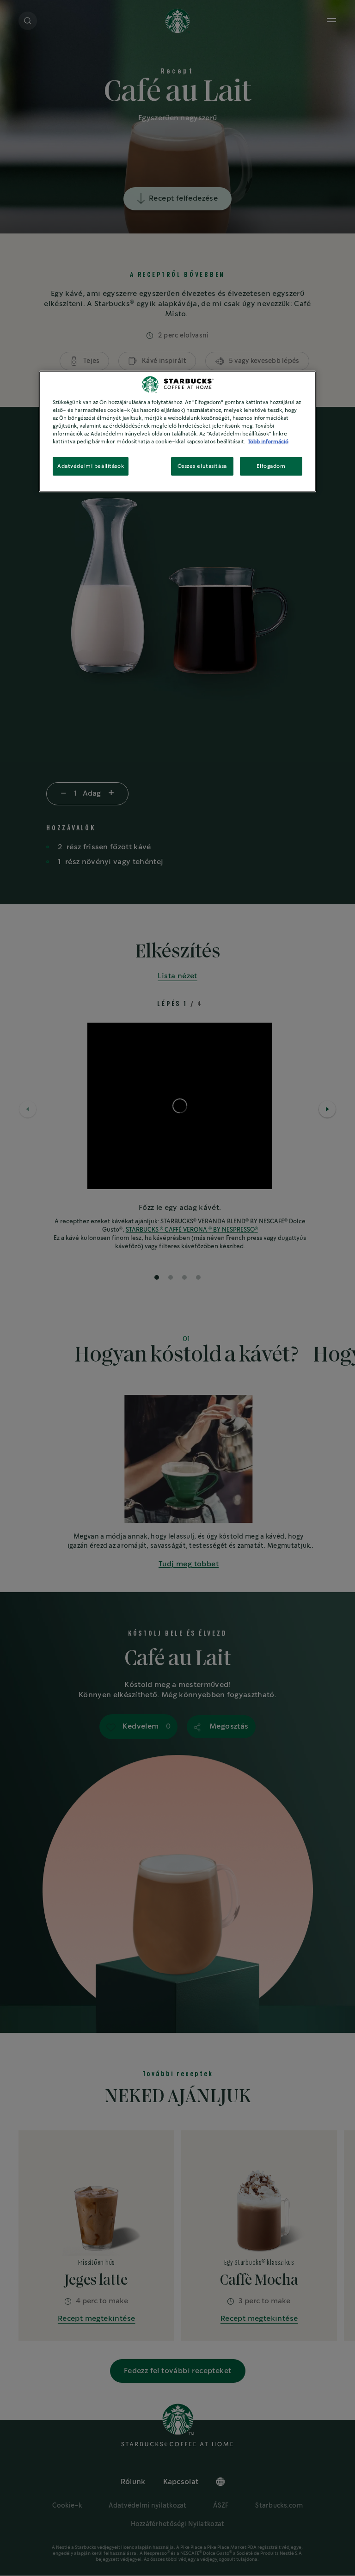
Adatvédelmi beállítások (91, 466)
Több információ (268, 442)
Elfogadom (271, 466)
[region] (177, 432)
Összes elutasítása (202, 466)
